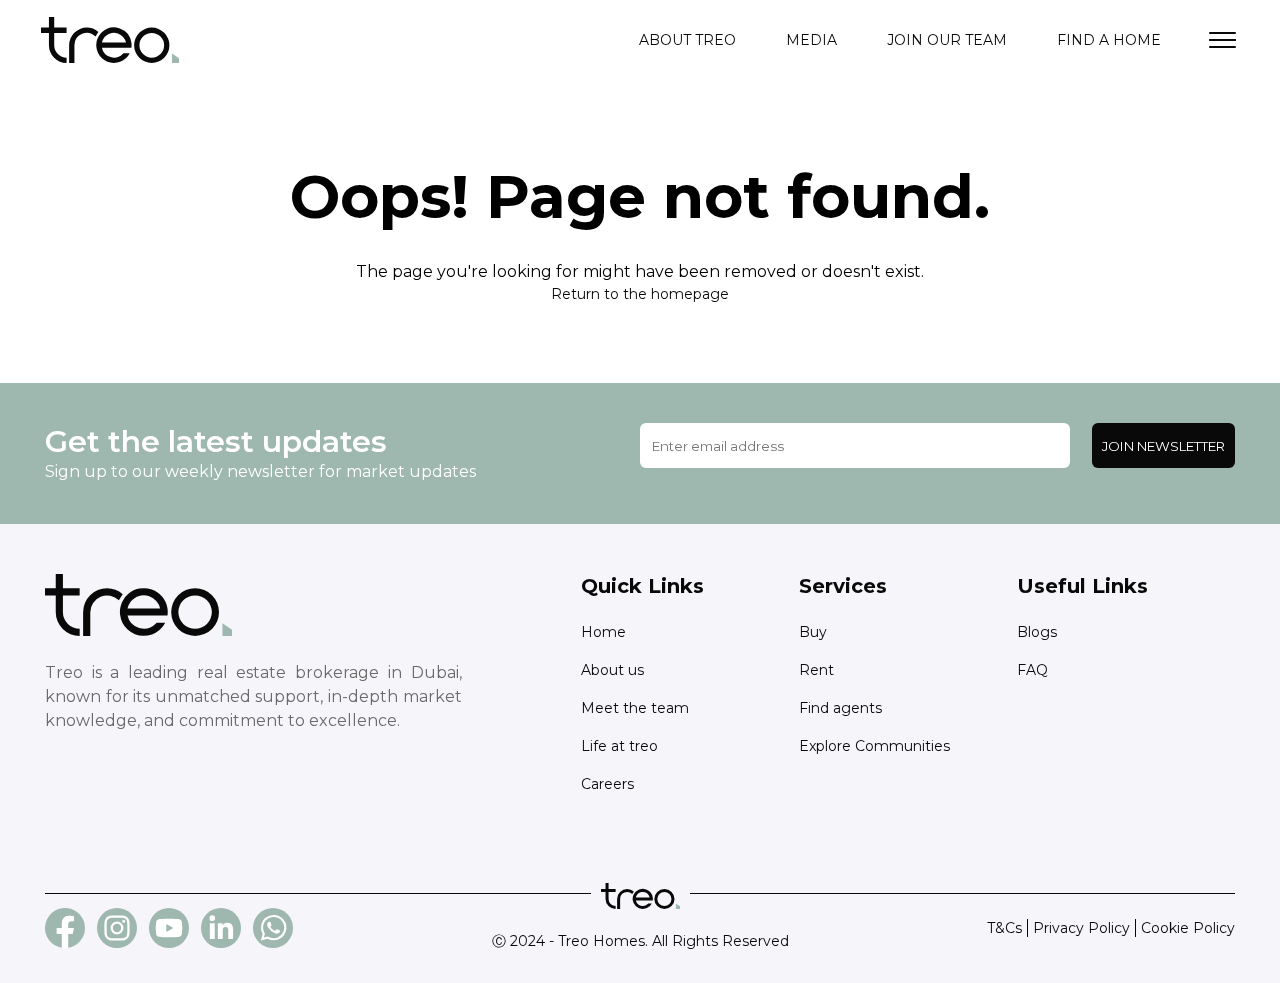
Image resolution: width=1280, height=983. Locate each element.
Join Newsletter (1163, 446)
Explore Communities (874, 746)
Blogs (1037, 632)
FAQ (1032, 670)
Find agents (840, 708)
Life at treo (619, 746)
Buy (813, 632)
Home (603, 632)
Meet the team (635, 708)
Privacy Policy (1081, 928)
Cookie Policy (1188, 928)
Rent (816, 670)
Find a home (1109, 40)
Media (811, 40)
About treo (687, 40)
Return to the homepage (640, 294)
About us (612, 670)
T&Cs (1004, 928)
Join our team (947, 40)
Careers (607, 784)
